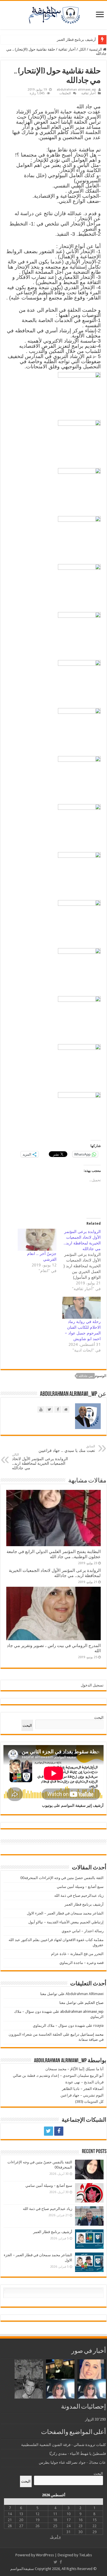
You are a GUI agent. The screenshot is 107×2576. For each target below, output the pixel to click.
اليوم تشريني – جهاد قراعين (82, 2095)
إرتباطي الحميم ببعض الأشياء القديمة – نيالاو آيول (66, 1922)
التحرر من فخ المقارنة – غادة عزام (77, 1954)
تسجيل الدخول (92, 1685)
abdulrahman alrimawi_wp (76, 90)
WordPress (45, 2555)
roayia (98, 2026)
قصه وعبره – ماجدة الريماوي (81, 1963)
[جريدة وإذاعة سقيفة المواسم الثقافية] (54, 14)
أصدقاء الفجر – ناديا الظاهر (83, 2089)
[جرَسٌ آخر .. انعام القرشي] (37, 1240)
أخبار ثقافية (67, 49)
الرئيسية (96, 49)
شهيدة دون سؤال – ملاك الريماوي (59, 2026)
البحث (99, 1717)
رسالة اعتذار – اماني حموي (83, 1931)
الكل (82, 49)
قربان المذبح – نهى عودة (84, 2082)
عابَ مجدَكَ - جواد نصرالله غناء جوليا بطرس (72, 2462)
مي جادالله (86, 1376)
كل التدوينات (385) (89, 2102)
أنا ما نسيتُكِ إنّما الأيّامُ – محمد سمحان (74, 2069)
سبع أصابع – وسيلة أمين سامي (80, 1887)
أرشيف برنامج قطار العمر (76, 40)
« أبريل (55, 2537)
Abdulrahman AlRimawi (85, 1994)
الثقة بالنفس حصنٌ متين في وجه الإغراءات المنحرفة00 (62, 1878)
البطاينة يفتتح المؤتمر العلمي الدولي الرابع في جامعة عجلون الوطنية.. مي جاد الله (54, 1554)
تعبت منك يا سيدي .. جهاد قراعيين (67, 1449)
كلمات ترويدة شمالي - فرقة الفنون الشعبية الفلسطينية (63, 2445)
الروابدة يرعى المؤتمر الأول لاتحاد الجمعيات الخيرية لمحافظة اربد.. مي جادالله (40, 1461)
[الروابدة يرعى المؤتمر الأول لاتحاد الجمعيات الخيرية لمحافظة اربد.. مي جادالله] (79, 1260)
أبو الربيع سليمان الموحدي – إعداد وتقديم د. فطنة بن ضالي (58, 2076)
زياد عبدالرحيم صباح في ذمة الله (79, 1895)
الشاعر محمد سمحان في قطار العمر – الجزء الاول (65, 1913)
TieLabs (85, 2555)
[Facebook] (59, 2131)
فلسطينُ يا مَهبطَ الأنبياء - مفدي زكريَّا (78, 2454)
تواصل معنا (49, 1994)
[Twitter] (49, 2131)
